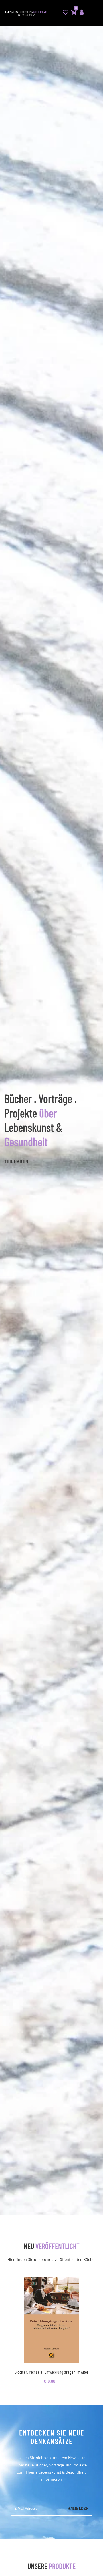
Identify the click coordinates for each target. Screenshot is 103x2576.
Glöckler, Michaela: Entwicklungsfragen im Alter (51, 2372)
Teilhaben (16, 1161)
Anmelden (78, 2509)
